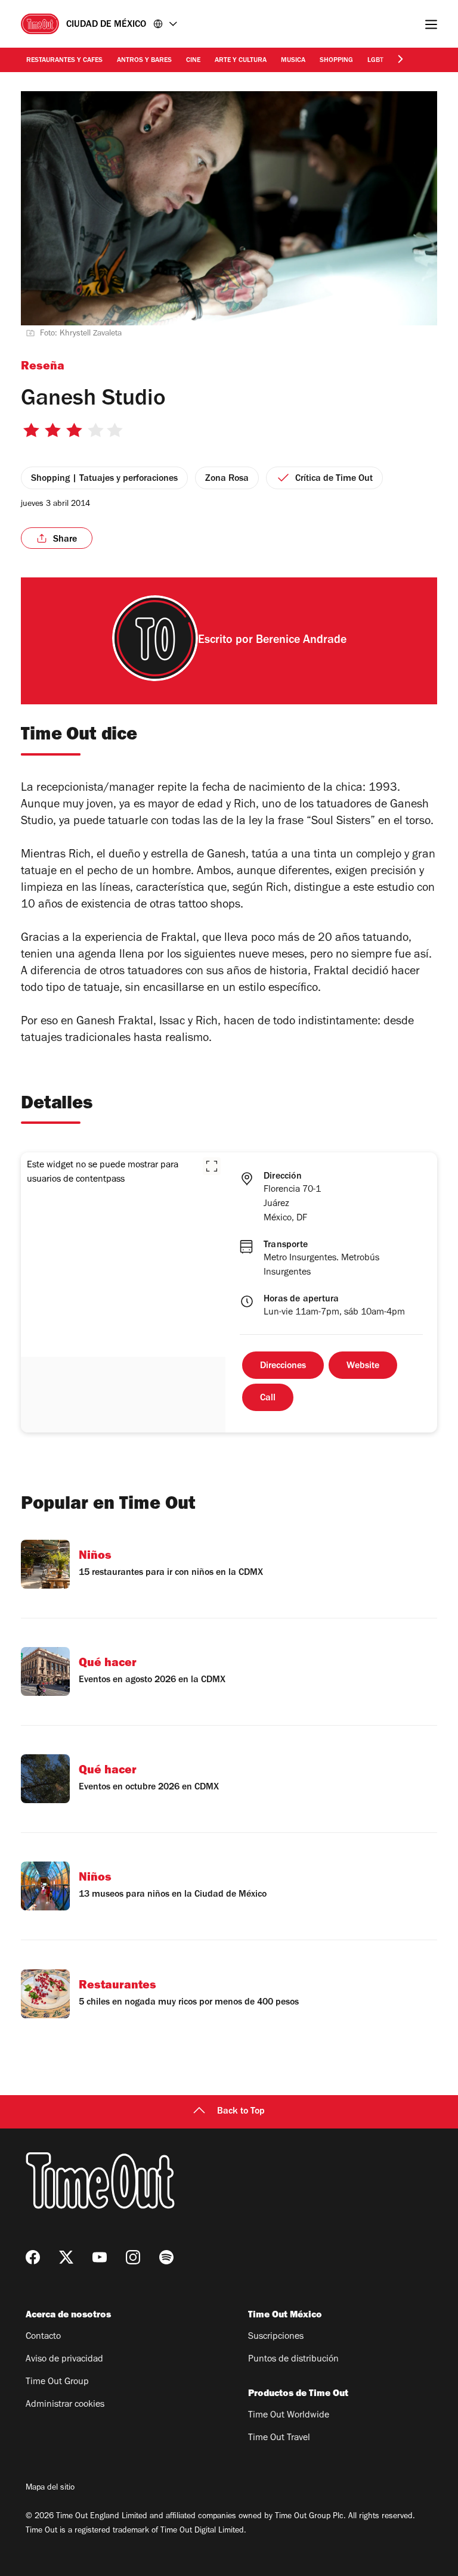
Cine (193, 61)
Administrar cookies (65, 2405)
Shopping (336, 61)
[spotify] (166, 2257)
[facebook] (33, 2257)
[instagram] (133, 2257)
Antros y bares (144, 61)
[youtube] (100, 2257)
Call (268, 1399)
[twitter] (66, 2257)
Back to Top (241, 2112)
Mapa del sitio (50, 2488)
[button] (212, 1166)
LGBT (375, 61)
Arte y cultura (241, 61)
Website (363, 1366)
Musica (293, 61)
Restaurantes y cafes (64, 61)
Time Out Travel (279, 2438)
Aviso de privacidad (64, 2360)
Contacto (43, 2337)
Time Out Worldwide (289, 2416)
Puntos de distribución (293, 2360)
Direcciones (283, 1366)
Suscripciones (276, 2337)
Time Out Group (57, 2382)
